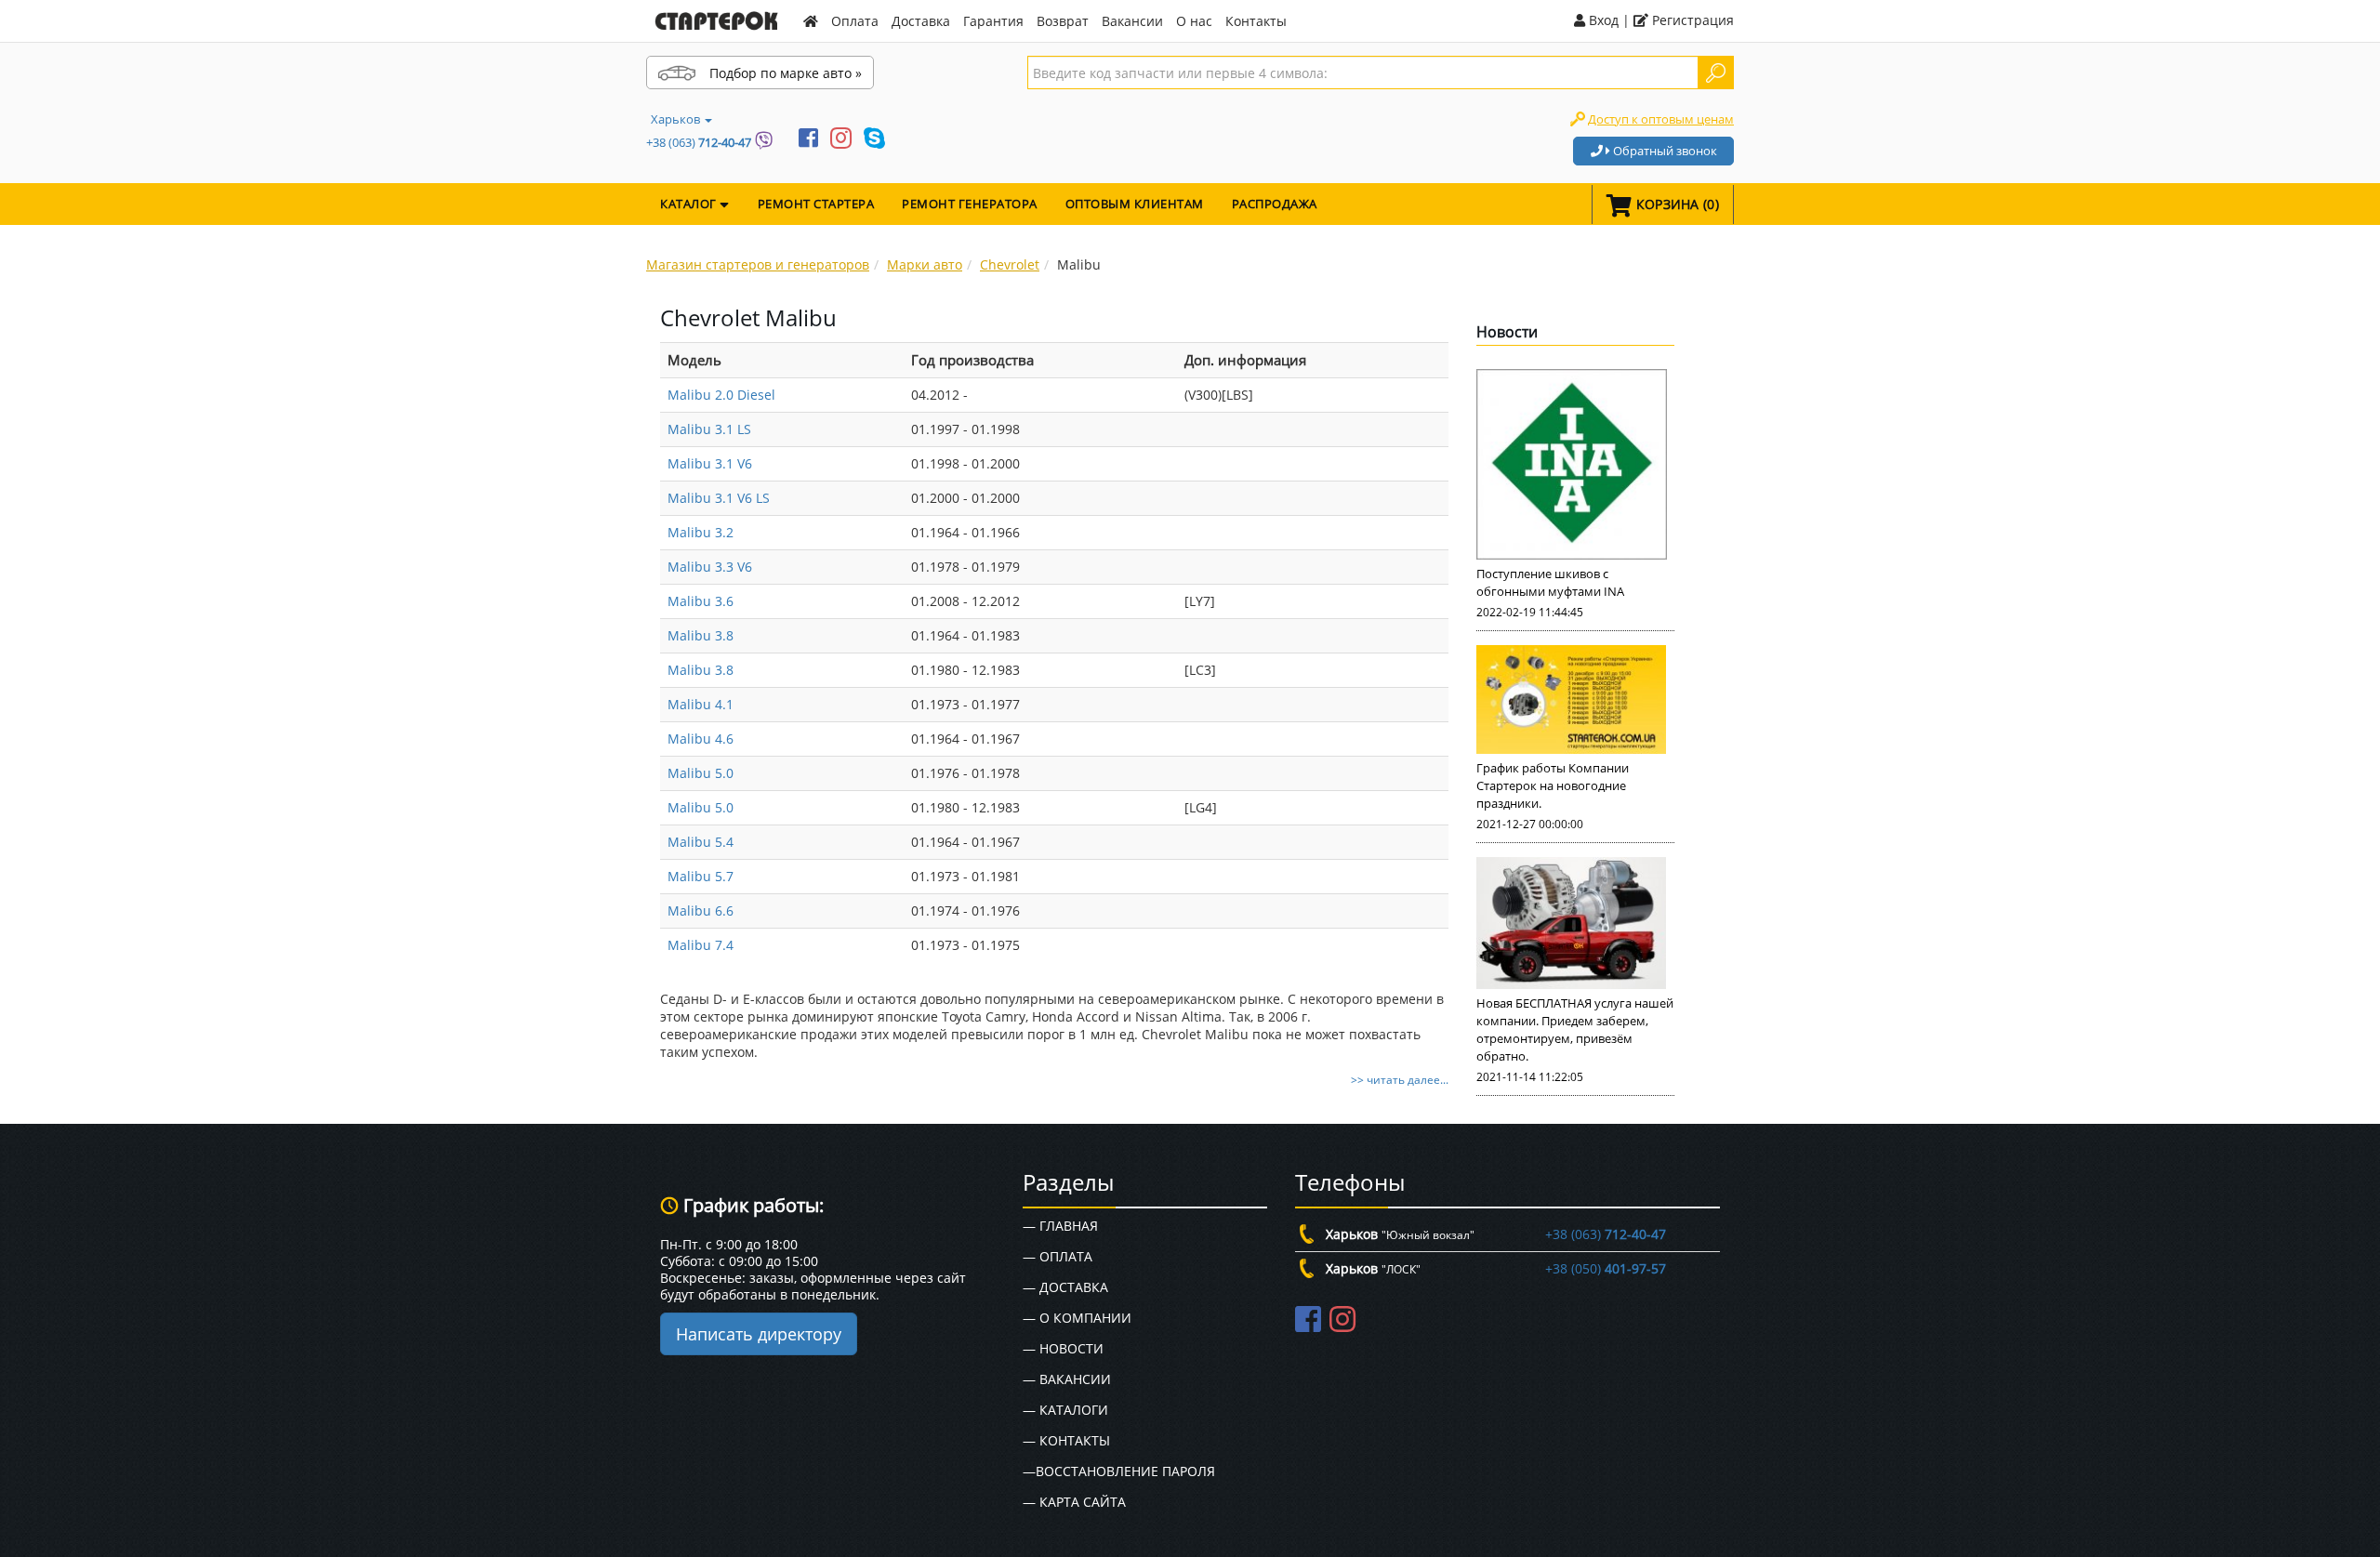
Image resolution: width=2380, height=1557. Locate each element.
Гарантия (993, 21)
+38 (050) (1606, 1268)
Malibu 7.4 (701, 945)
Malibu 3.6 (701, 601)
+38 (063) (699, 142)
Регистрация (1691, 20)
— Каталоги (1065, 1410)
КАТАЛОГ (690, 204)
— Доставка (1065, 1287)
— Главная (1060, 1226)
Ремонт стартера (816, 204)
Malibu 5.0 (701, 773)
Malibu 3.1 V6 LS (719, 498)
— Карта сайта (1074, 1502)
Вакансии (1132, 21)
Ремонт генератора (970, 204)
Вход (1602, 20)
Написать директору (759, 1334)
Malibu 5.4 (701, 842)
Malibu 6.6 (701, 910)
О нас (1194, 21)
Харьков (677, 119)
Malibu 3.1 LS (709, 429)
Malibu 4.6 (701, 739)
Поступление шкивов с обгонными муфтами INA (1550, 582)
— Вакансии (1067, 1379)
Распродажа (1275, 204)
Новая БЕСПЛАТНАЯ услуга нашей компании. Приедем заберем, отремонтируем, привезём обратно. (1575, 1029)
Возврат (1063, 21)
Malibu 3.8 (701, 635)
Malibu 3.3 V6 (710, 567)
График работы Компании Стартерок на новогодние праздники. (1553, 785)
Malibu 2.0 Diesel (721, 395)
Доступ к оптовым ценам (1661, 119)
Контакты (1256, 21)
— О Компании (1077, 1318)
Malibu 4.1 (701, 704)
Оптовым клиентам (1135, 204)
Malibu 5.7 (701, 876)
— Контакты (1066, 1440)
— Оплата (1058, 1256)
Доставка (921, 21)
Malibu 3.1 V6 (710, 463)
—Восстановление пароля (1119, 1471)
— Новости (1063, 1348)
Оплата (855, 21)
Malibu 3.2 (701, 532)
